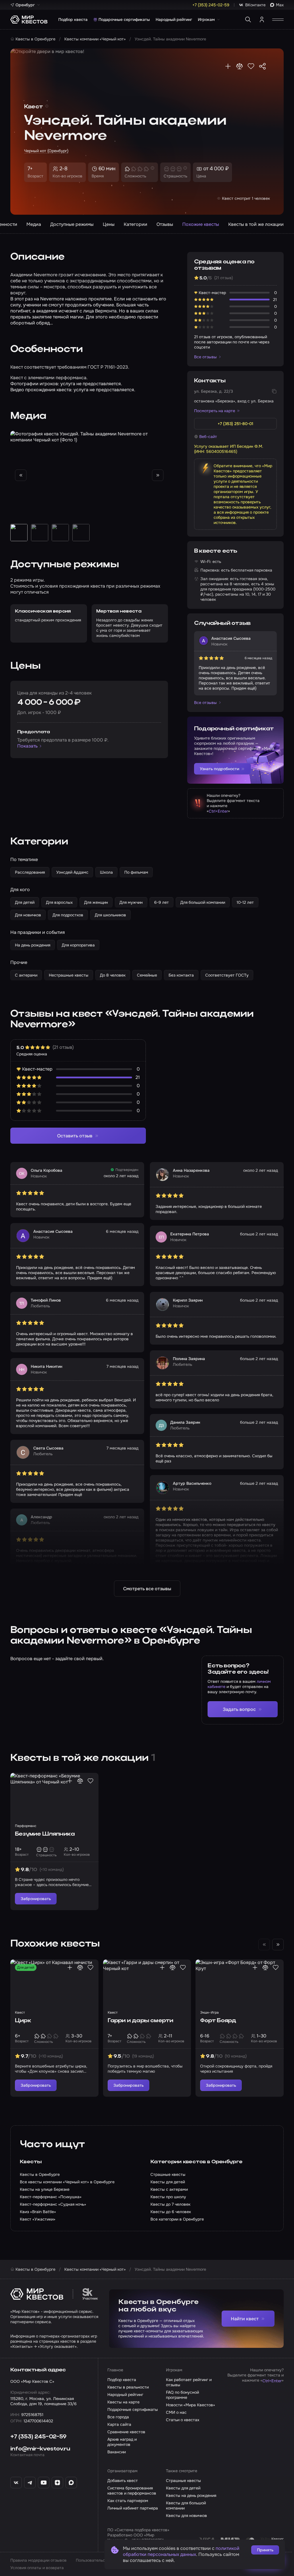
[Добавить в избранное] (251, 66)
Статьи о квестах (183, 2420)
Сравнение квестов (126, 2432)
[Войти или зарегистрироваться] (262, 19)
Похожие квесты (201, 224)
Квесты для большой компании (186, 2505)
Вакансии (117, 2452)
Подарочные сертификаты (124, 19)
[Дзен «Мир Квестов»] (57, 2483)
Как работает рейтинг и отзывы (189, 2382)
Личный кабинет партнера (133, 2508)
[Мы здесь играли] (228, 66)
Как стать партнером (128, 2501)
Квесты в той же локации (256, 224)
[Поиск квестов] (248, 19)
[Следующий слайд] (158, 475)
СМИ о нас (176, 2412)
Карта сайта (119, 2424)
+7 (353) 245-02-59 (38, 2437)
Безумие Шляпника (45, 1834)
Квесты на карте (123, 2402)
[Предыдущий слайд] (21, 475)
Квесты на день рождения (191, 2495)
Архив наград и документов (122, 2442)
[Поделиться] (262, 66)
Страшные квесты (183, 2481)
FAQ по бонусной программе (182, 2395)
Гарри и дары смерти (141, 2021)
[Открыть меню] (278, 19)
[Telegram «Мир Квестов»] (30, 2483)
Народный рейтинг (174, 19)
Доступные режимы (72, 224)
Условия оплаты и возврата (37, 2568)
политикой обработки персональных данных (181, 2551)
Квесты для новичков (186, 2516)
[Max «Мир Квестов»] (71, 2483)
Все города (118, 2417)
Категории (136, 224)
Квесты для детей (183, 2488)
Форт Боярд (218, 2021)
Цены (109, 224)
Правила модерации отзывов (38, 2560)
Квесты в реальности (128, 2387)
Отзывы (165, 224)
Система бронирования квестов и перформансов (132, 2491)
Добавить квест (123, 2481)
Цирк (23, 2021)
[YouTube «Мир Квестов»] (44, 2483)
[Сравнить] (239, 66)
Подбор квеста (73, 19)
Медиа (34, 224)
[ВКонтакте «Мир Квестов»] (16, 2483)
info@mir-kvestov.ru (40, 2449)
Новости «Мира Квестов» (190, 2405)
